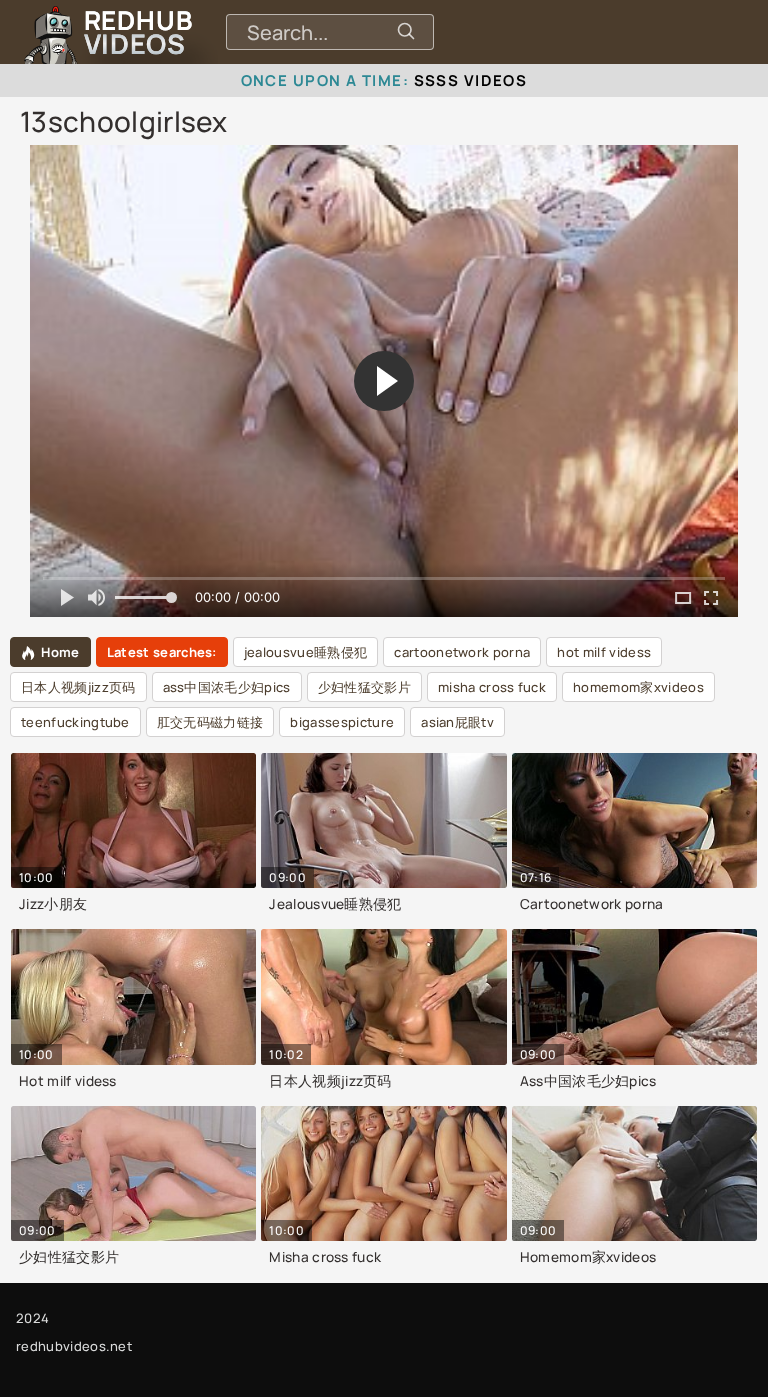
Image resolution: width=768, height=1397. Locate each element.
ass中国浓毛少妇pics (227, 687)
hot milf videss (604, 652)
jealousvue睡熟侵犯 (305, 652)
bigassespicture (342, 722)
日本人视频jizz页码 (78, 687)
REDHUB (138, 32)
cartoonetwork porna (462, 652)
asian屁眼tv (457, 722)
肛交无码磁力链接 (210, 722)
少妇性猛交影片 (364, 687)
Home (60, 652)
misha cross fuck (492, 687)
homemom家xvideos (638, 687)
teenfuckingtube (75, 722)
